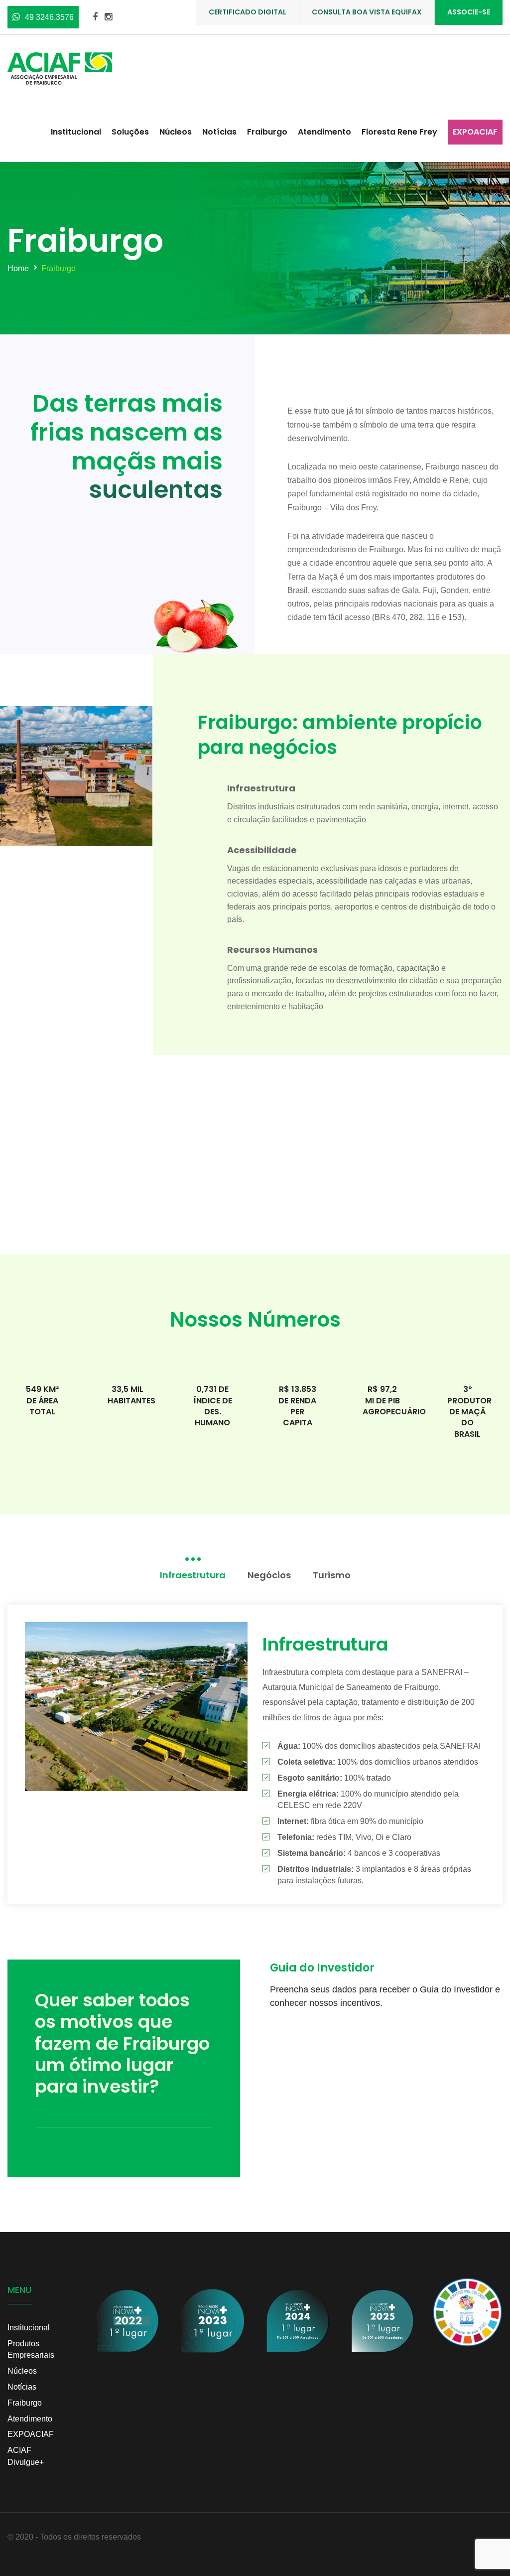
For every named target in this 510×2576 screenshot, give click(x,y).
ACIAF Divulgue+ (26, 2456)
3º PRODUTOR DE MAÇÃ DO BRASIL (469, 1412)
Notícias (219, 132)
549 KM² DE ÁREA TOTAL (42, 1400)
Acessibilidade (262, 850)
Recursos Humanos (272, 950)
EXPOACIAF (475, 132)
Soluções (130, 132)
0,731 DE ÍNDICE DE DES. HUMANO (213, 1406)
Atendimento (324, 132)
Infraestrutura (261, 788)
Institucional (76, 132)
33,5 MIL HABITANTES (131, 1395)
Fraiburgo (267, 132)
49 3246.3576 (49, 17)
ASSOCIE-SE (469, 12)
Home (18, 268)
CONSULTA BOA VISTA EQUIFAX (367, 12)
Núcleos (176, 132)
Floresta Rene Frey (399, 132)
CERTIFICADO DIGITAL (248, 12)
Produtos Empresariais (31, 2349)
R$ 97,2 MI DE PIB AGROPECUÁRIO (394, 1400)
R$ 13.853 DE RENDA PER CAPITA (297, 1406)
